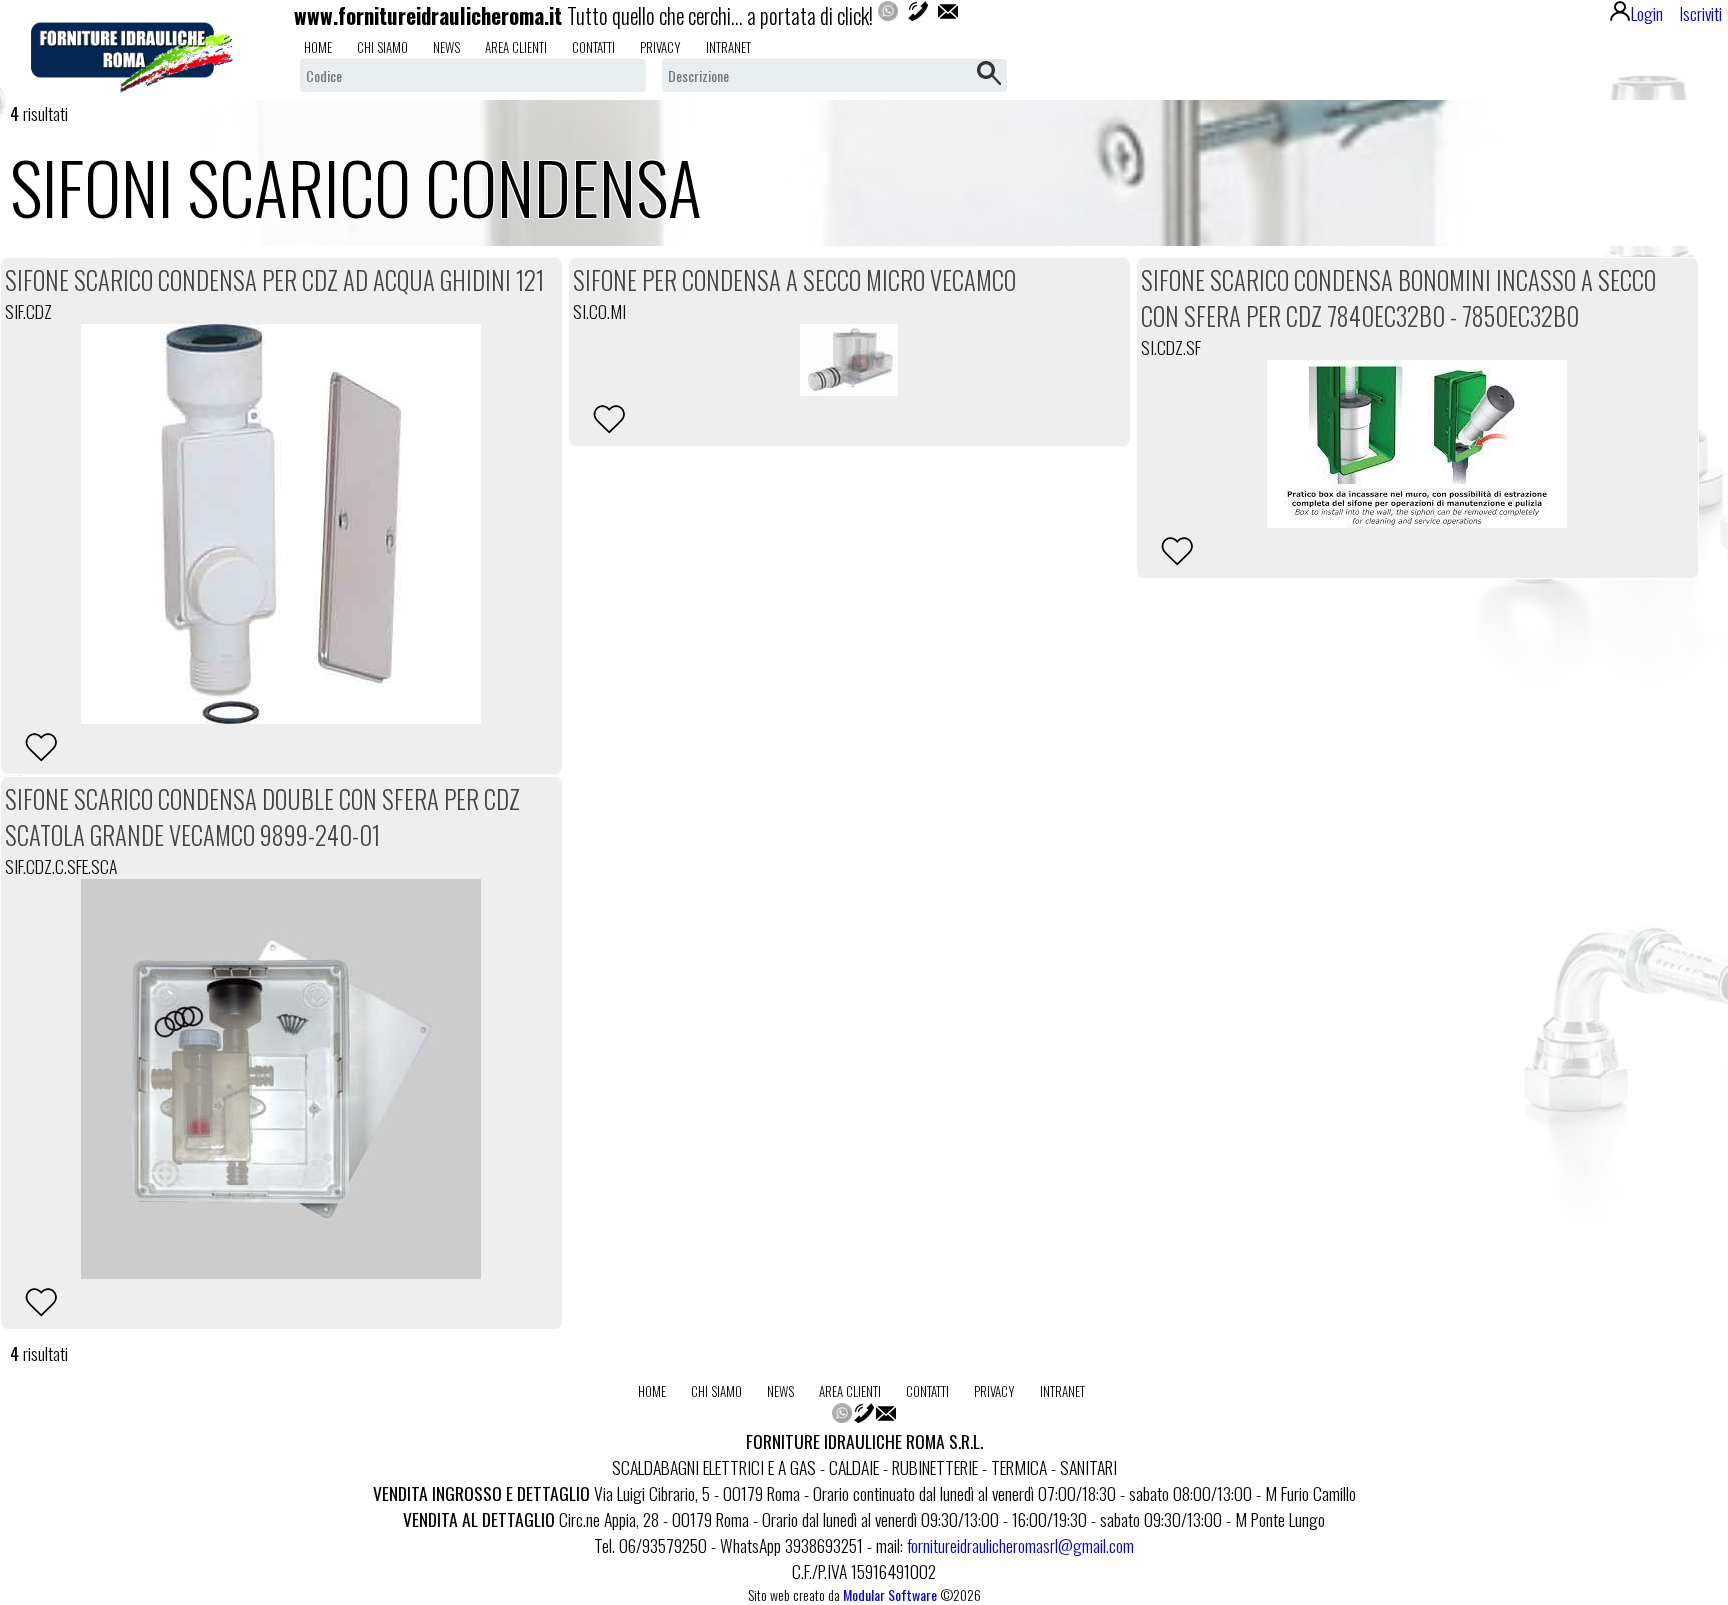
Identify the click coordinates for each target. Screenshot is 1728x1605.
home (318, 47)
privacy (660, 47)
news (446, 47)
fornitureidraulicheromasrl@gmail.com (1020, 1545)
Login (1647, 13)
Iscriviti (1700, 13)
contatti (593, 47)
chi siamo (382, 47)
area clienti (516, 47)
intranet (728, 47)
